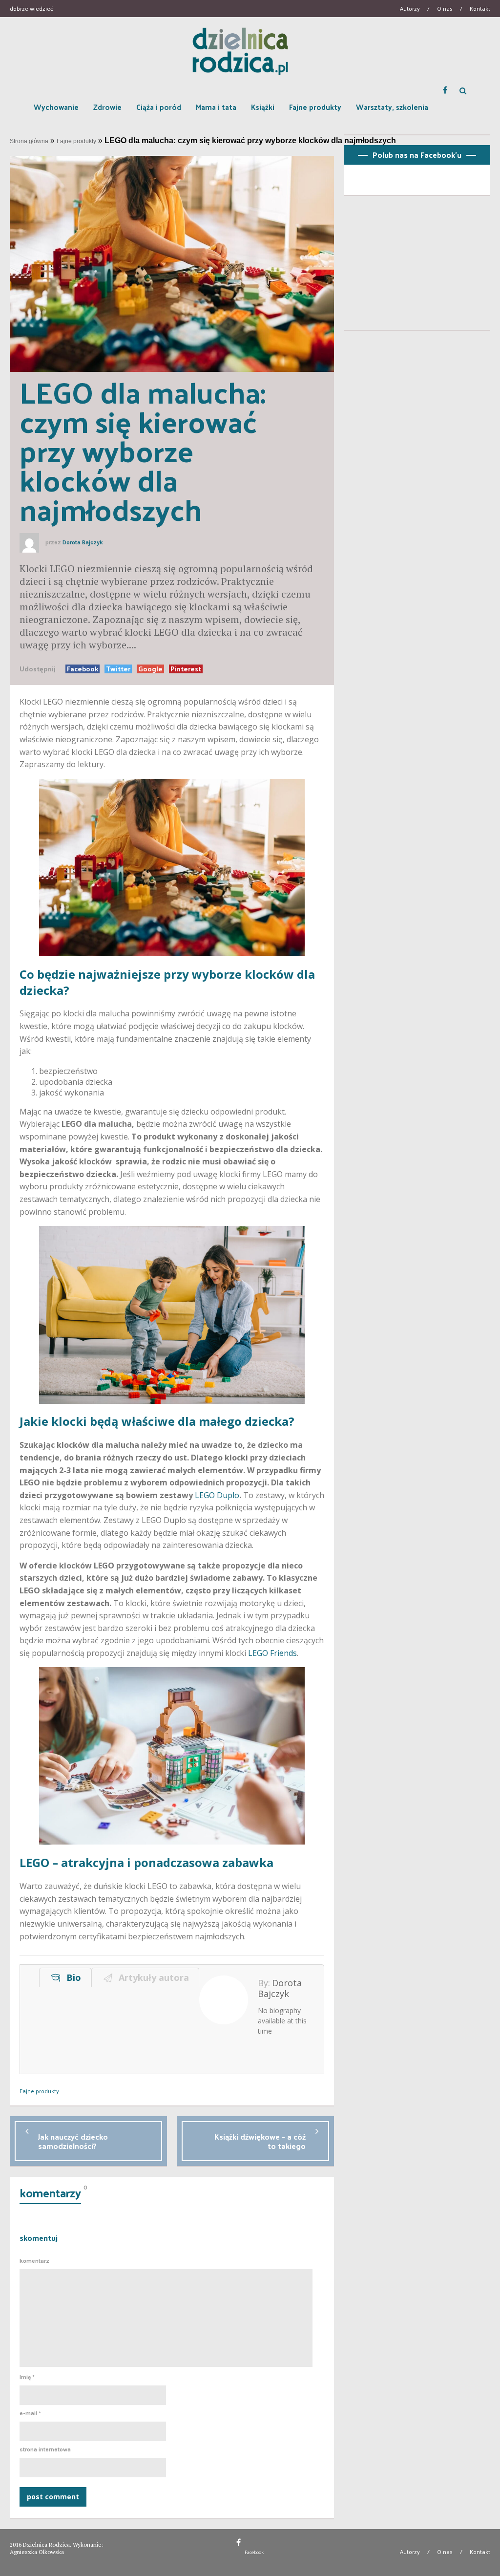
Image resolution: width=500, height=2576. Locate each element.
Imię (27, 2377)
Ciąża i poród (159, 107)
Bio (71, 1977)
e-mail (30, 2413)
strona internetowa (45, 2449)
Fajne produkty (315, 107)
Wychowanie (56, 107)
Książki (263, 107)
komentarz (34, 2261)
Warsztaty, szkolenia (392, 107)
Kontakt (480, 8)
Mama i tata (216, 107)
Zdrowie (107, 107)
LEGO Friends (272, 1653)
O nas (445, 8)
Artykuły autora (151, 1977)
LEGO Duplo (217, 1495)
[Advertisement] (417, 267)
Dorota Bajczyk (83, 542)
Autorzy (410, 8)
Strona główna (29, 141)
